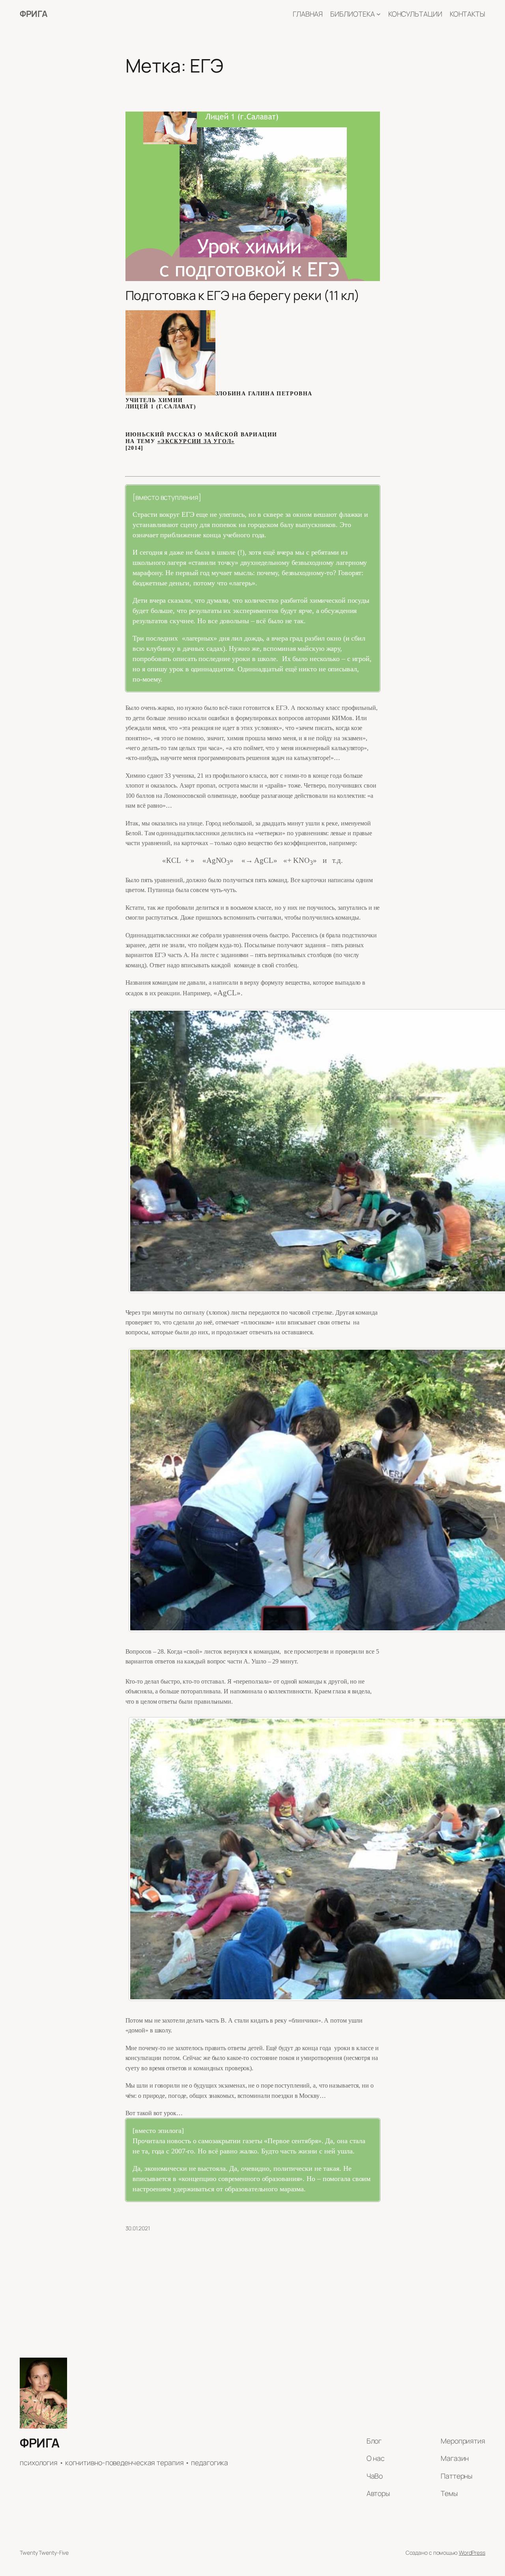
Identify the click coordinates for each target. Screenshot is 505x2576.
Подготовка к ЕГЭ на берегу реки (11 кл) (243, 296)
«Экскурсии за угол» (196, 441)
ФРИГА (34, 14)
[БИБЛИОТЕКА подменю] (379, 14)
